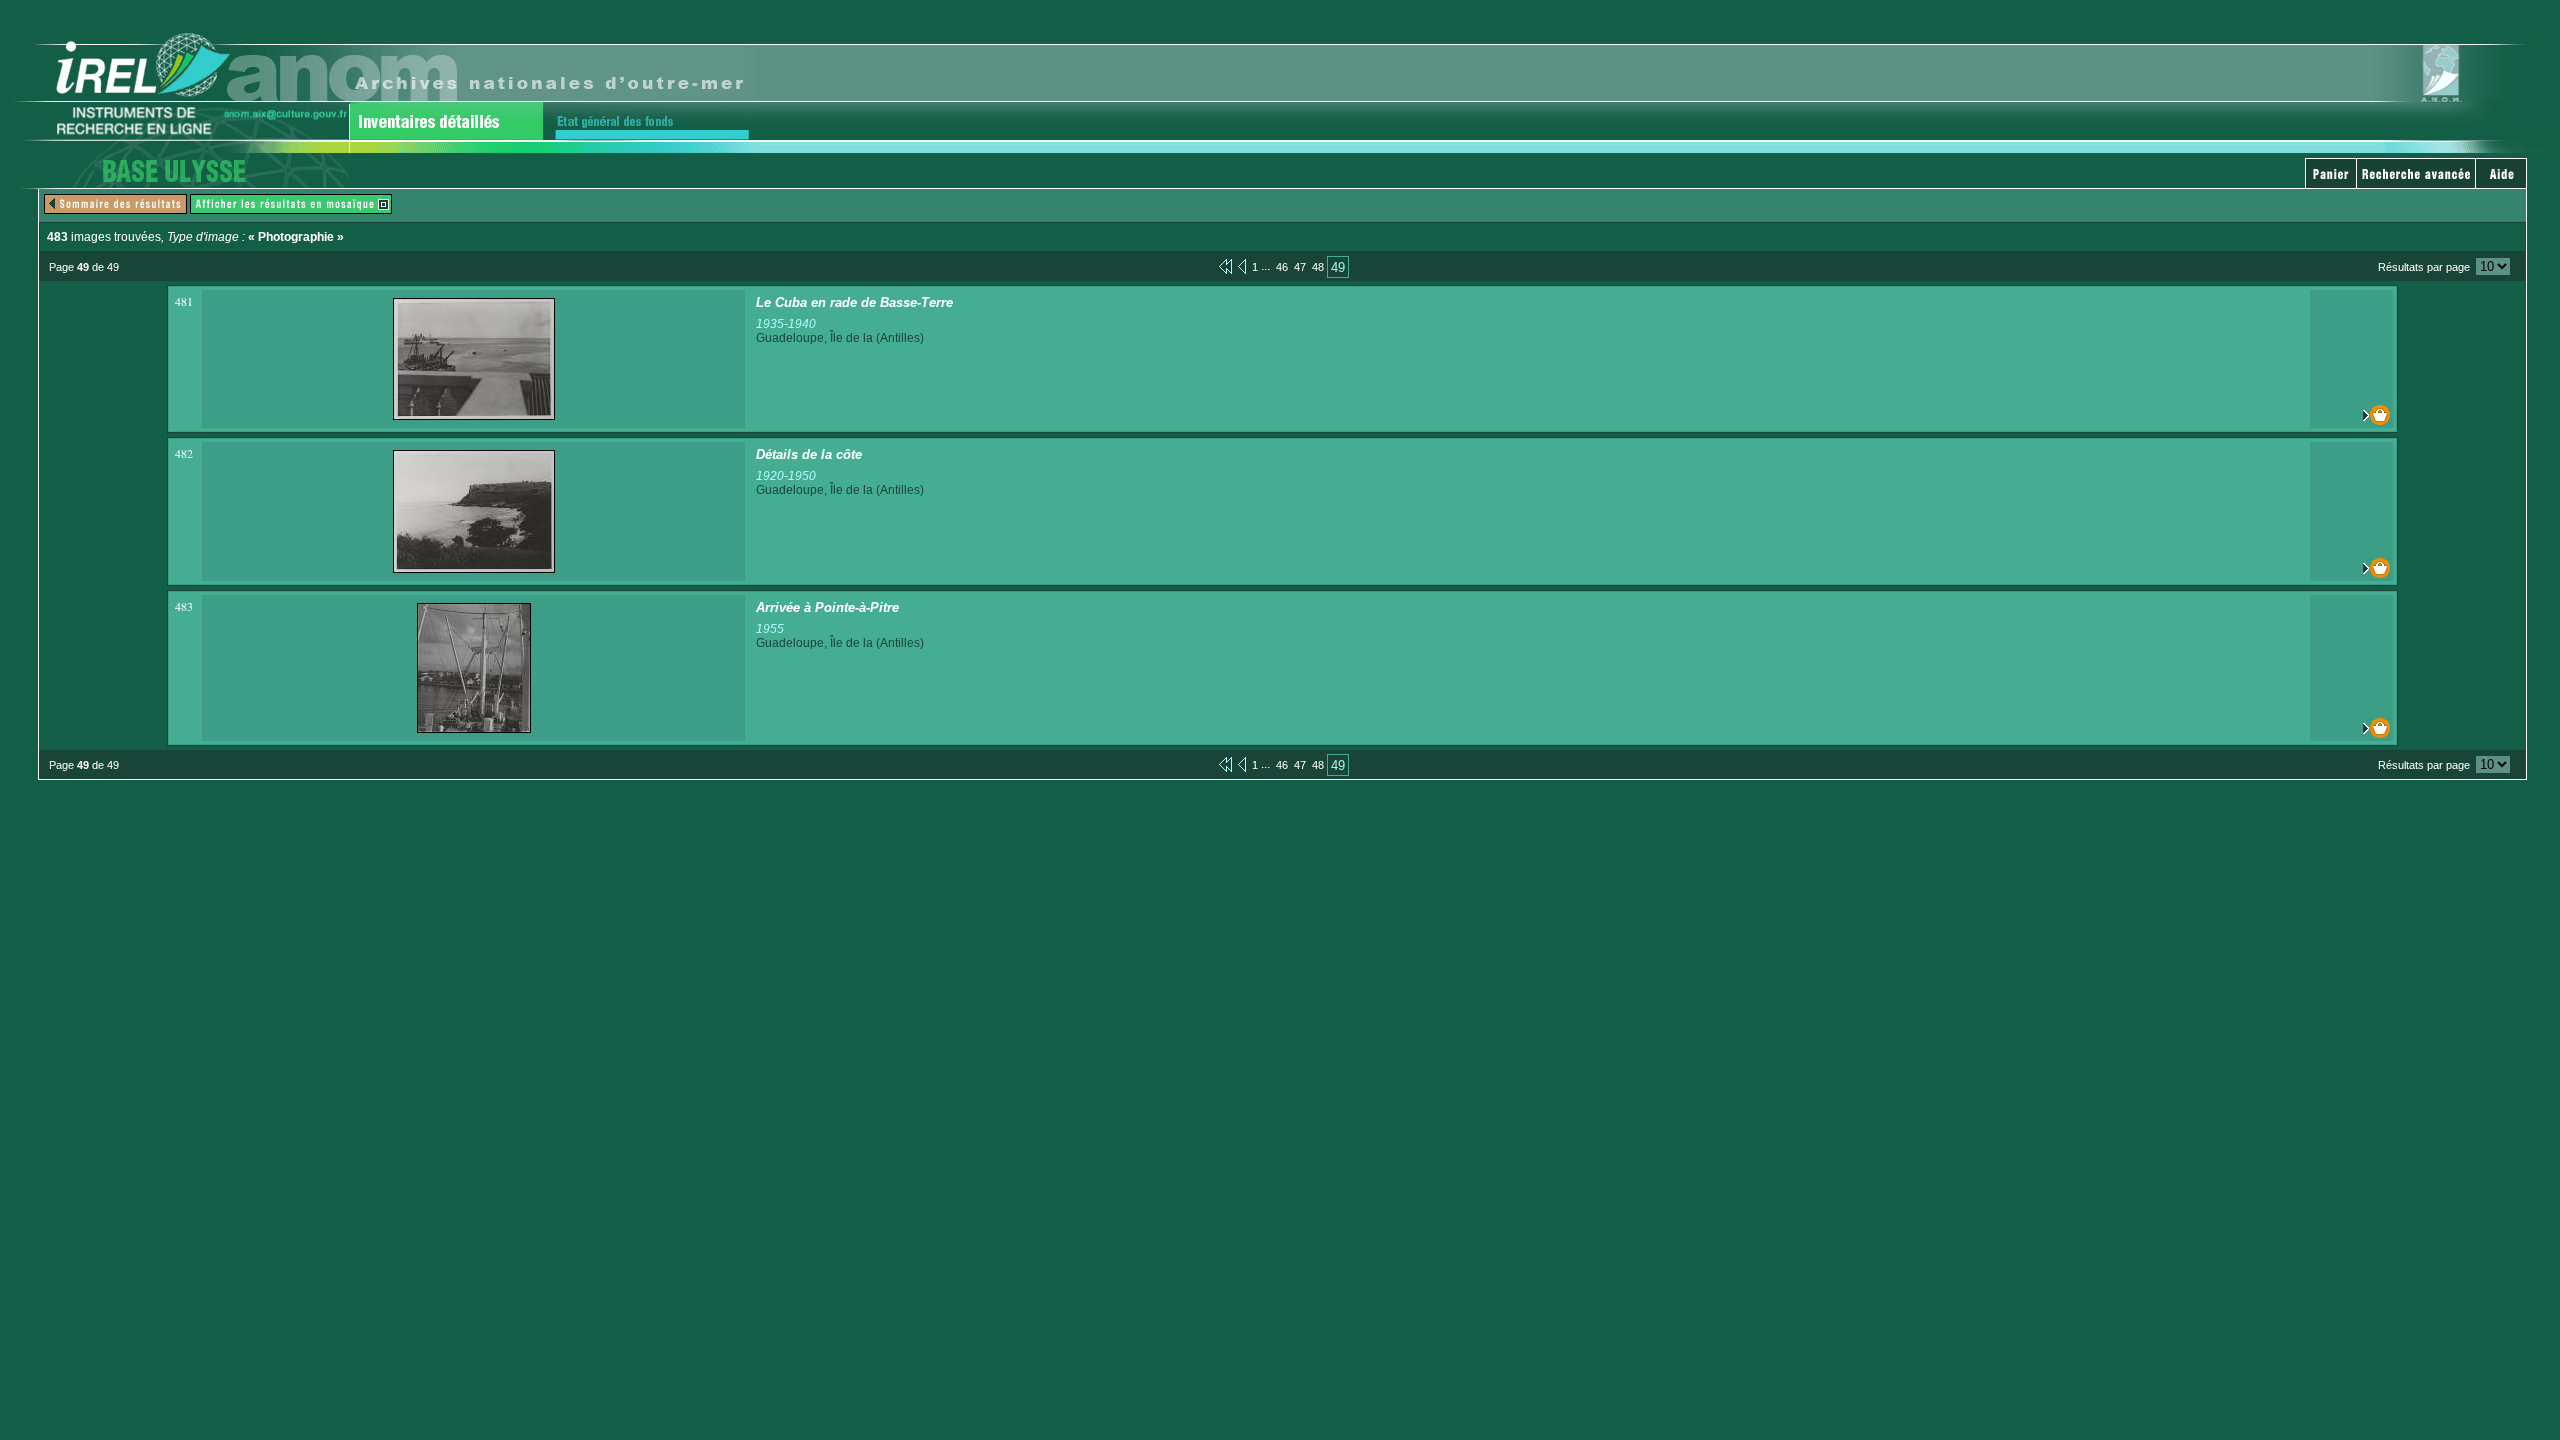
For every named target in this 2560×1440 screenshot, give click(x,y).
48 (1318, 267)
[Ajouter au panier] (2351, 415)
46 (1282, 267)
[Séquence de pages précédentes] (1225, 266)
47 (1300, 267)
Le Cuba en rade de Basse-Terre (854, 302)
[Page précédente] (1242, 266)
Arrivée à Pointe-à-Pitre (827, 607)
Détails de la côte (809, 454)
